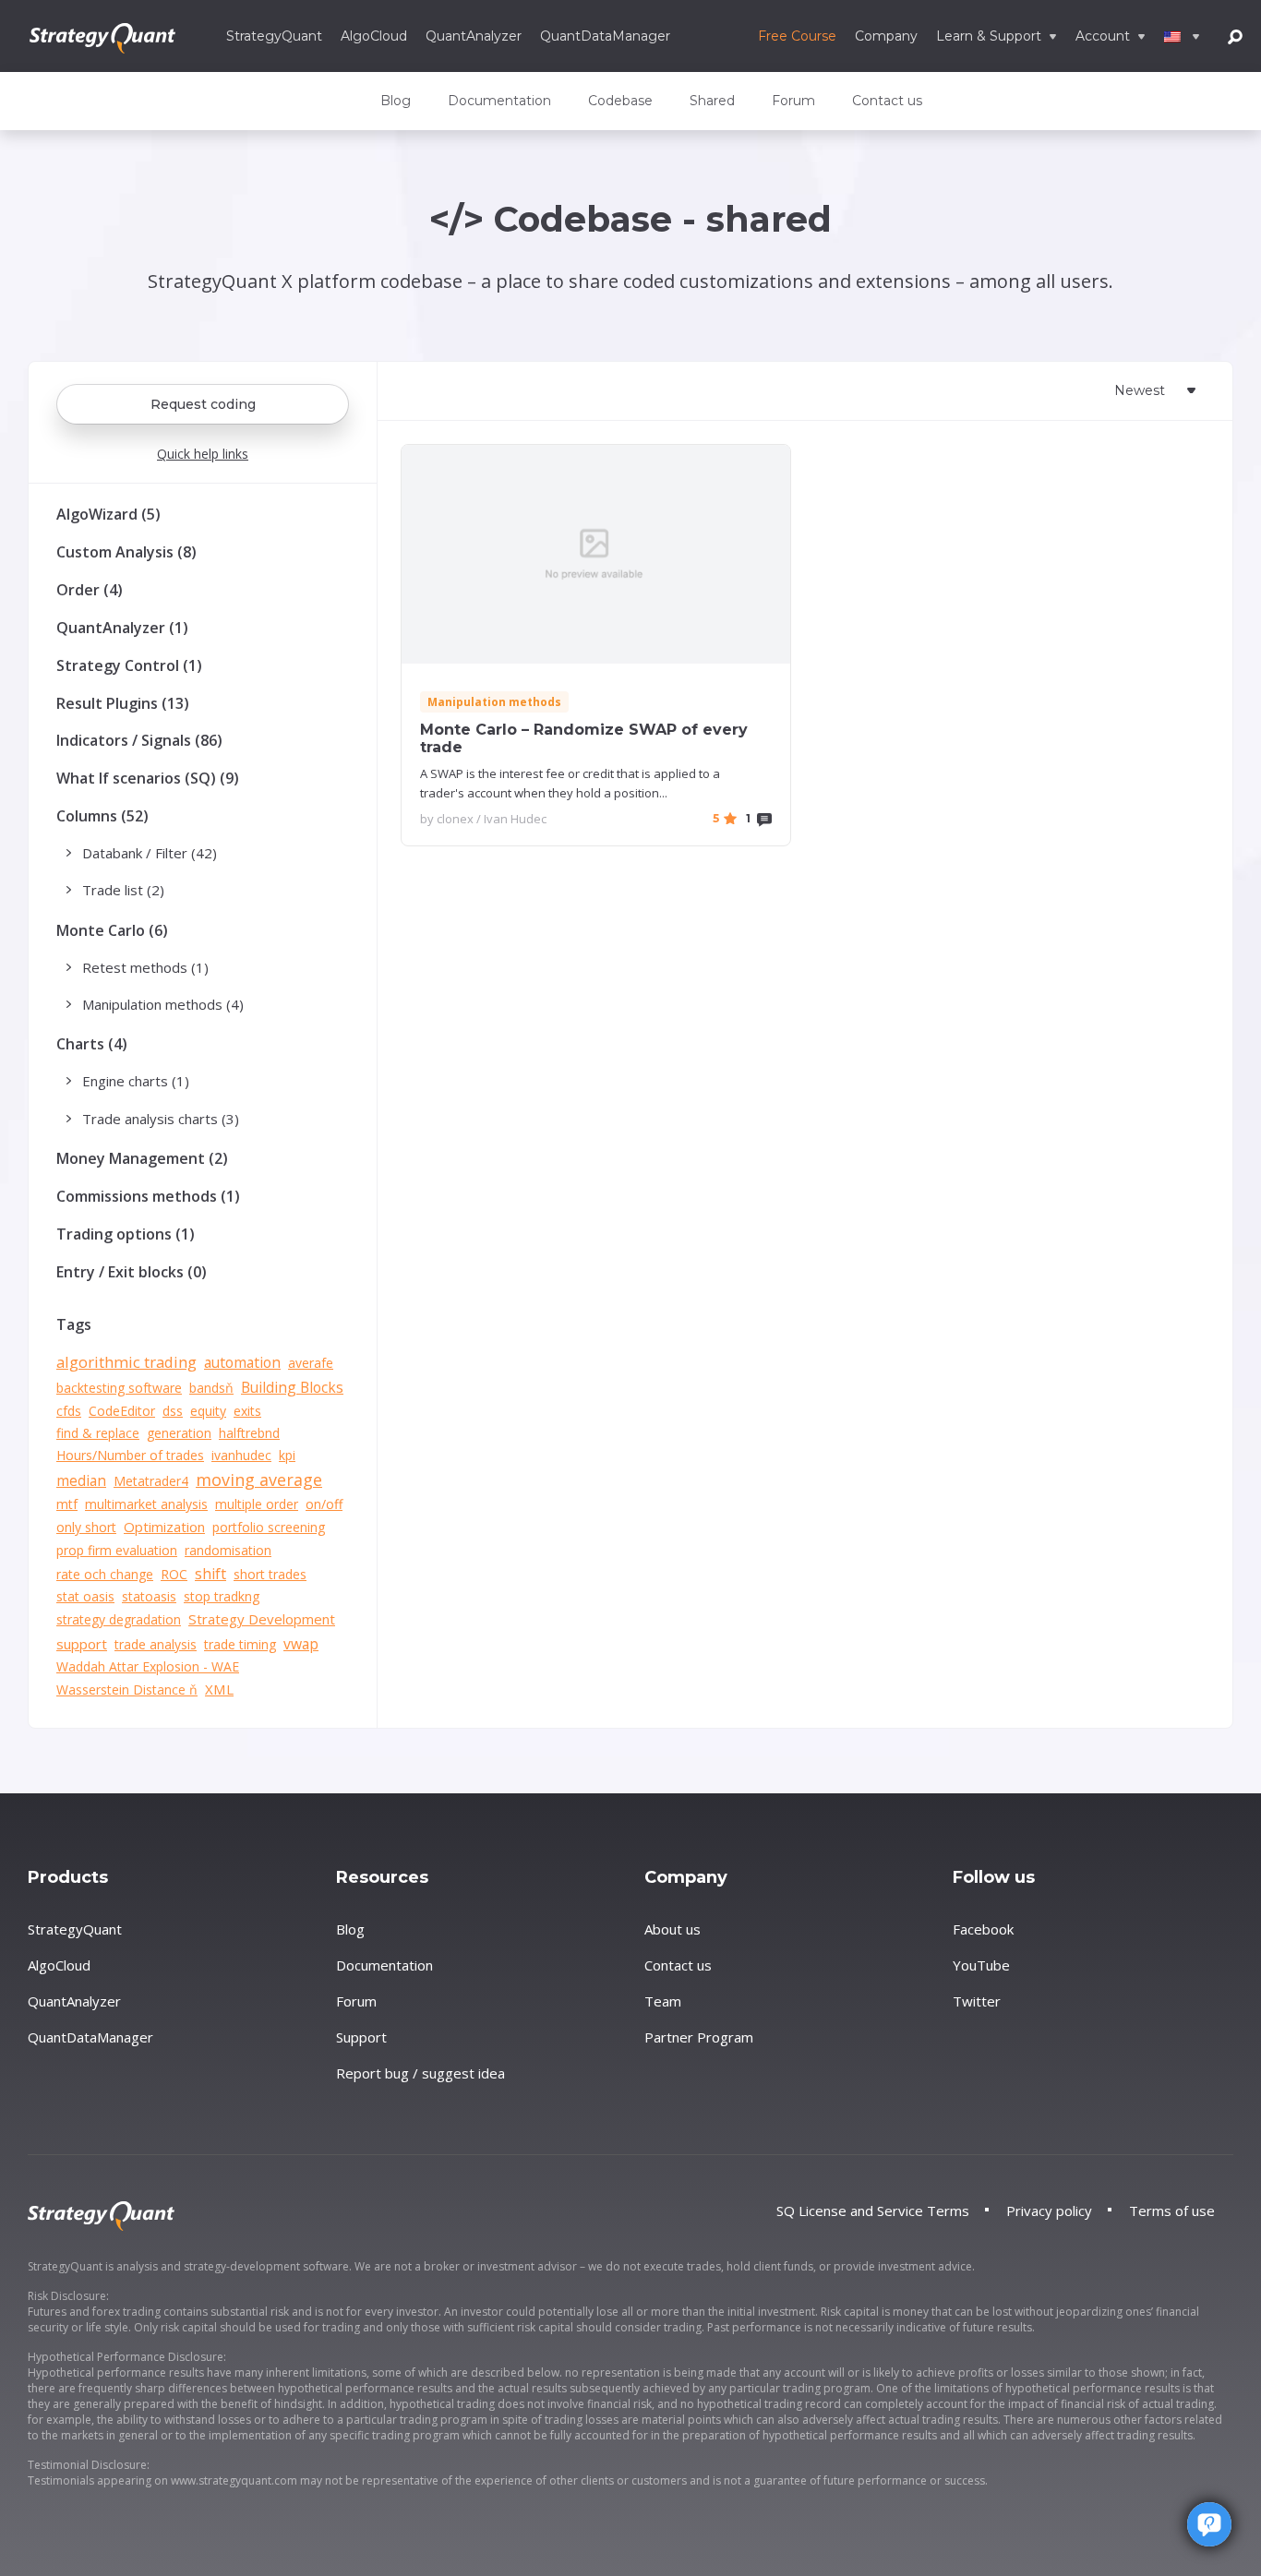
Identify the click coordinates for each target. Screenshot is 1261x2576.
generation (179, 1433)
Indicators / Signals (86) (139, 740)
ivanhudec (241, 1455)
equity (208, 1411)
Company (886, 36)
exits (247, 1411)
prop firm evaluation (117, 1550)
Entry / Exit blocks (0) (132, 1272)
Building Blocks (292, 1387)
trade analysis (156, 1644)
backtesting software (119, 1388)
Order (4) (90, 590)
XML (219, 1689)
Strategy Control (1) (129, 665)
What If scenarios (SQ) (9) (148, 778)
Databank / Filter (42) (150, 853)
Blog (396, 101)
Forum (793, 101)
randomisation (228, 1550)
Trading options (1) (126, 1234)
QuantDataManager (605, 36)
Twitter (977, 2001)
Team (663, 2001)
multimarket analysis (146, 1504)
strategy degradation (119, 1619)
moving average (259, 1480)
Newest (1140, 390)
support (82, 1644)
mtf (67, 1504)
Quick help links (203, 454)
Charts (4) (92, 1044)
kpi (287, 1455)
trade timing (240, 1644)
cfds (69, 1411)
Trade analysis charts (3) (161, 1119)
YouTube (981, 1965)
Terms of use (1172, 2211)
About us (673, 1929)
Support (361, 2037)
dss (173, 1411)
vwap (301, 1644)
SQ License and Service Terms (873, 2211)
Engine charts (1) (136, 1081)
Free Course (797, 36)
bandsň (211, 1388)
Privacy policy (1049, 2211)
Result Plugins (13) (123, 703)
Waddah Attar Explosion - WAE (148, 1666)
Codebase (620, 101)
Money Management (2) (142, 1158)
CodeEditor (122, 1411)
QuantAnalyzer (474, 36)
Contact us (887, 101)
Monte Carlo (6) (112, 930)
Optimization (164, 1527)
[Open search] (1235, 36)
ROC (174, 1574)
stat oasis (85, 1596)
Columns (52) (102, 816)
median (81, 1480)
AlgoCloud (374, 36)
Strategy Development (262, 1619)
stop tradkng (222, 1596)
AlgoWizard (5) (108, 514)
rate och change (105, 1574)
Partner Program (699, 2037)
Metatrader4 (151, 1481)
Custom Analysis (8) (126, 552)
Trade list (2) (123, 890)
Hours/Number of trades (130, 1455)
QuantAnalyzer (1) (122, 628)
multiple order (257, 1504)
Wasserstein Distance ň (127, 1689)
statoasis (149, 1596)
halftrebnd (249, 1433)
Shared (712, 101)
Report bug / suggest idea (420, 2073)
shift (210, 1574)
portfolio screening (269, 1527)
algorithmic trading (126, 1362)
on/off (324, 1504)
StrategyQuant (274, 36)
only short (86, 1527)
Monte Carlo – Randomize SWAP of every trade (584, 738)
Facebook (983, 1929)
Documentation (499, 101)
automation (242, 1362)
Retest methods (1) (145, 967)
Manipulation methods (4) (163, 1004)
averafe (311, 1363)
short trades (270, 1574)
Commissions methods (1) (148, 1196)
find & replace (98, 1433)
